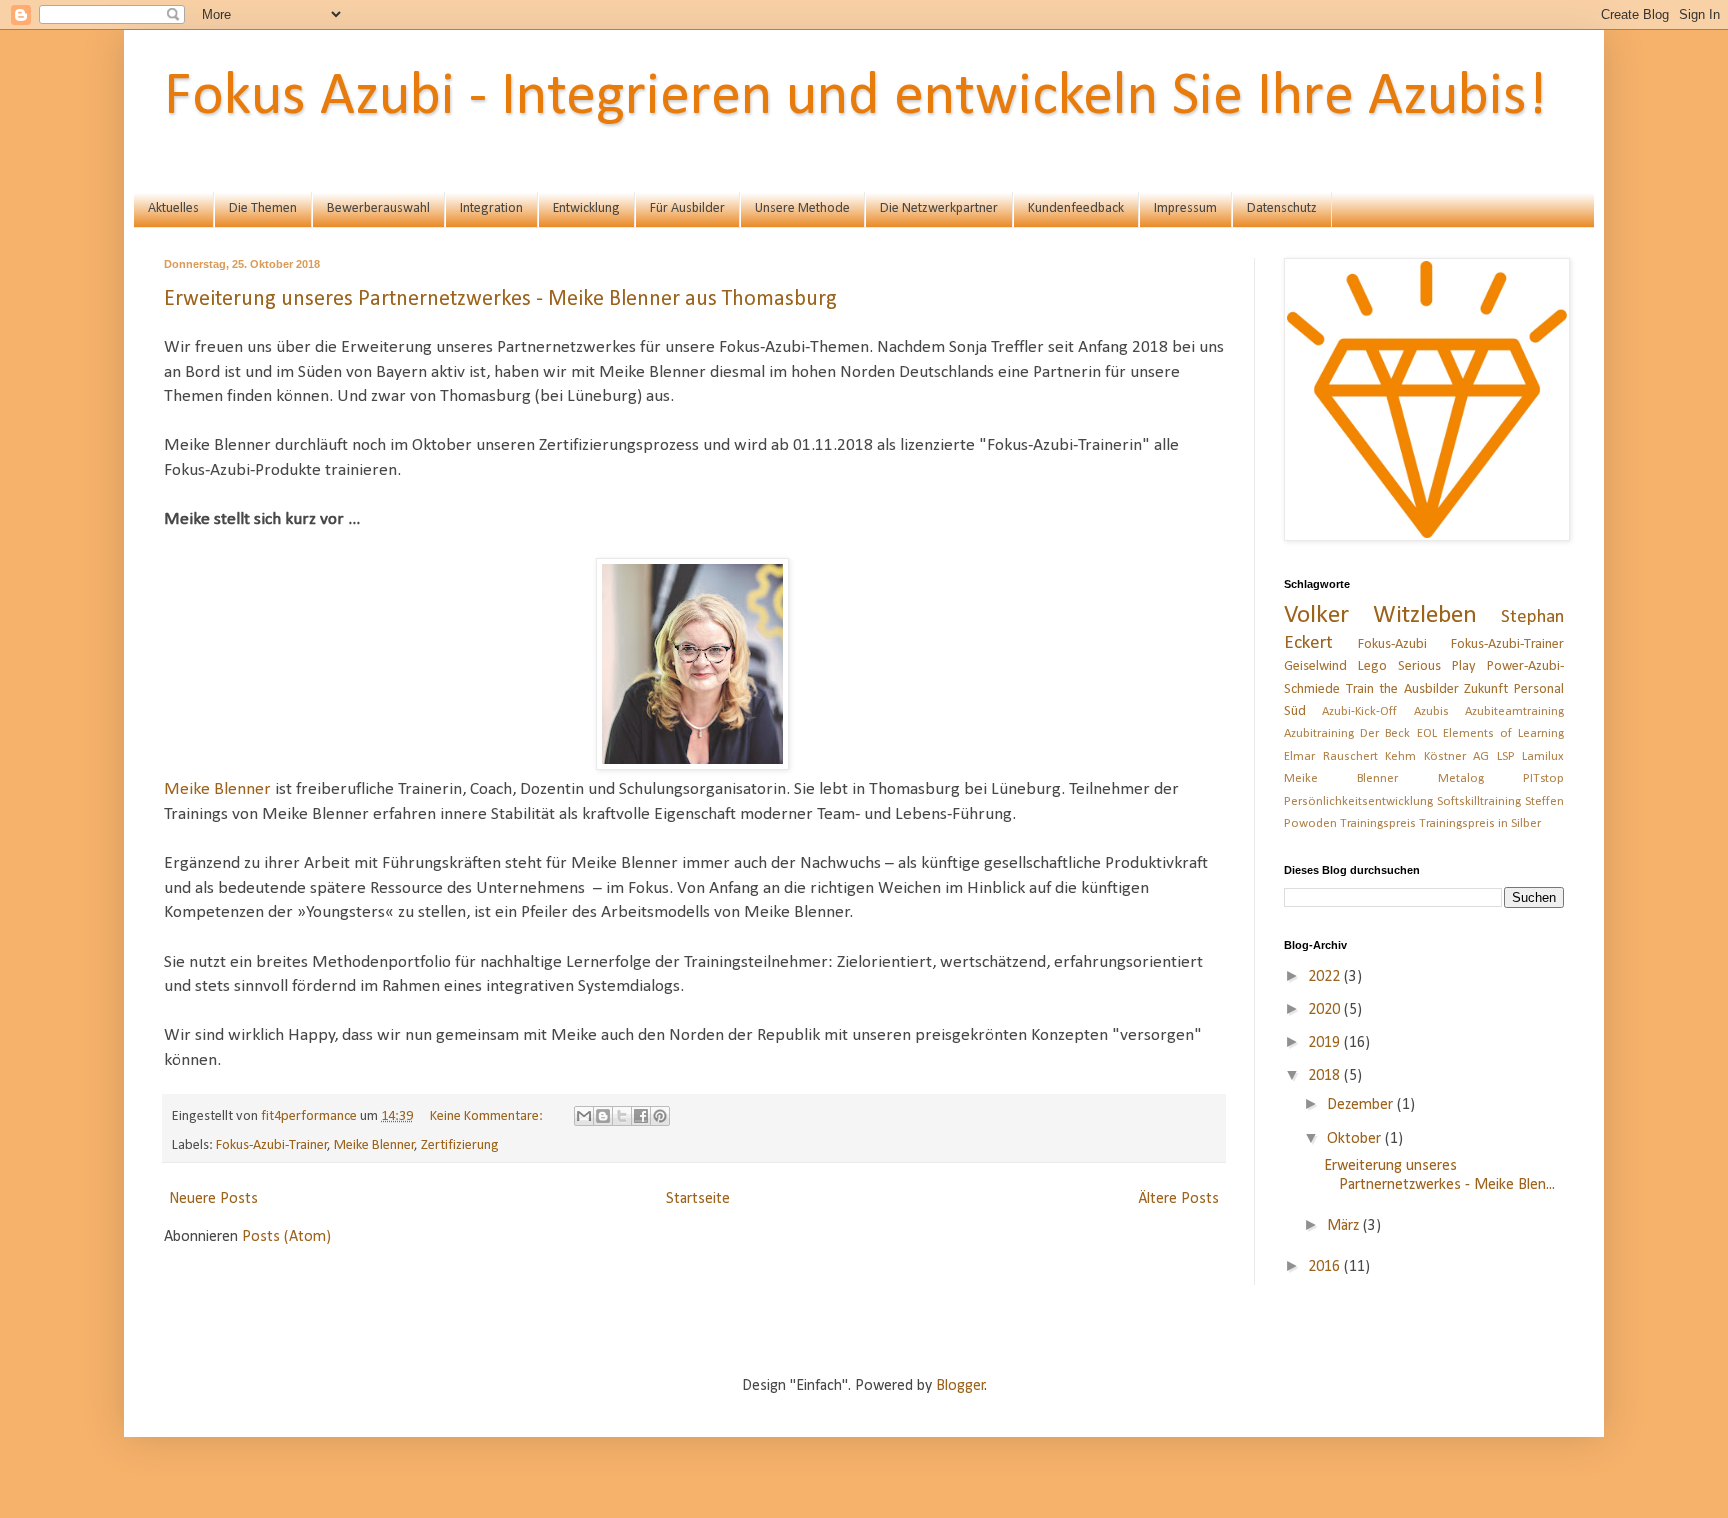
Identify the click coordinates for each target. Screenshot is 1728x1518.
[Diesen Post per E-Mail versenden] (584, 1116)
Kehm (1400, 756)
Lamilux (1543, 756)
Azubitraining (1319, 733)
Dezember (1362, 1105)
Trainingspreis (1378, 823)
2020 (1326, 1010)
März (1345, 1226)
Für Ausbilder (687, 208)
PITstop (1543, 778)
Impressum (1185, 208)
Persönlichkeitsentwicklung (1358, 801)
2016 (1326, 1267)
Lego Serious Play (1417, 666)
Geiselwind (1315, 666)
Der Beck (1385, 733)
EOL (1427, 733)
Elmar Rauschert (1331, 756)
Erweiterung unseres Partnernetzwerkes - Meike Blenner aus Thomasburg (500, 299)
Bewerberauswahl (378, 208)
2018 (1326, 1076)
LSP (1506, 756)
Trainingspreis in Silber (1480, 823)
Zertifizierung (460, 1145)
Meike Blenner (217, 789)
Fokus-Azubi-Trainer (272, 1145)
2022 (1326, 977)
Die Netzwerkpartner (939, 208)
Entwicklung (586, 208)
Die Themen (263, 208)
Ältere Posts (1178, 1199)
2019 (1326, 1043)
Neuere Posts (213, 1199)
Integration (491, 208)
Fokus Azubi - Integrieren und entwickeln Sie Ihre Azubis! (855, 98)
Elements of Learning (1503, 733)
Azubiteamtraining (1514, 711)
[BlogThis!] (603, 1116)
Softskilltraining (1479, 801)
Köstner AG (1457, 756)
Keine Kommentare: (488, 1116)
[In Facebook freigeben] (641, 1116)
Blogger (960, 1386)
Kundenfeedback (1076, 208)
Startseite (698, 1199)
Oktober (1356, 1139)
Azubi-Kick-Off (1359, 711)
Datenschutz (1282, 208)
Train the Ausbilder (1402, 689)
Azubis (1431, 711)
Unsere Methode (802, 208)
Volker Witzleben (1380, 615)
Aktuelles (173, 208)
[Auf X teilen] (622, 1116)
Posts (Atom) (286, 1237)
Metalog (1461, 778)
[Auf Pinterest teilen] (660, 1116)
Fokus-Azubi (1392, 644)
